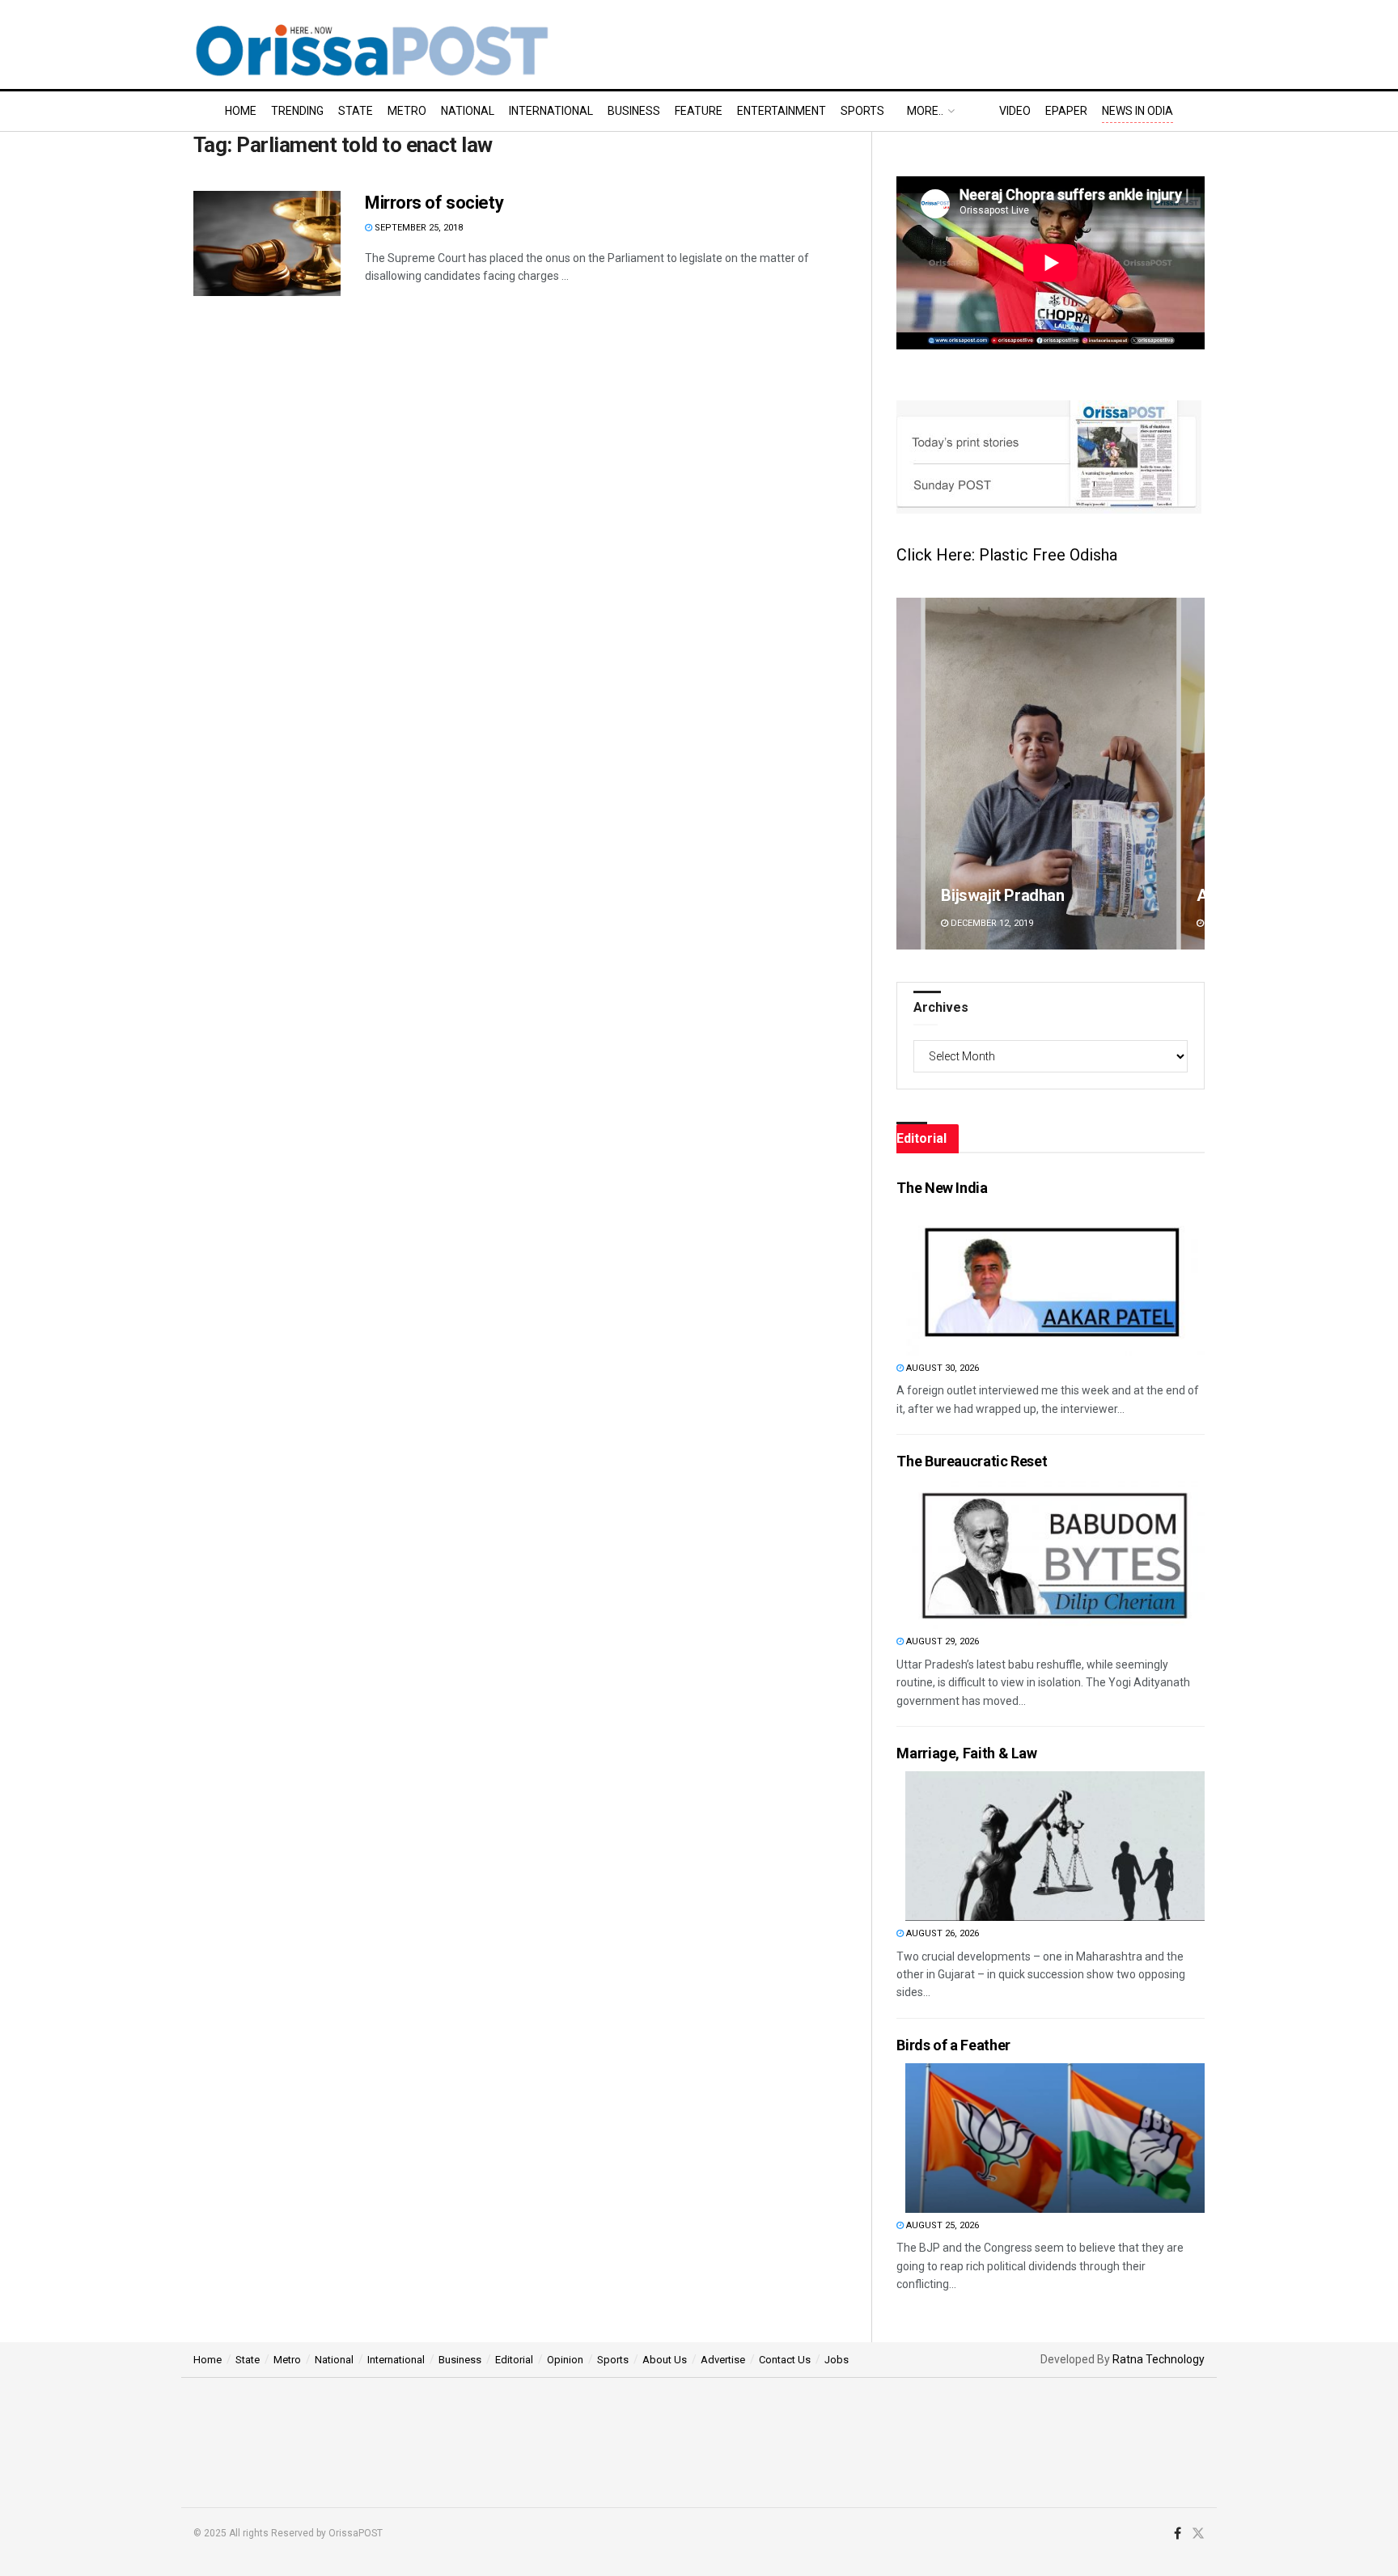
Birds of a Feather (953, 2045)
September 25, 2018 (417, 228)
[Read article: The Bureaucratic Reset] (1055, 1554)
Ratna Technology (1159, 2359)
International (551, 111)
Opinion (565, 2360)
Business (634, 111)
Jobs (837, 2360)
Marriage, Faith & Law (966, 1753)
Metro (407, 111)
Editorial (514, 2360)
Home (241, 111)
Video (1015, 111)
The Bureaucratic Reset (972, 1461)
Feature (699, 111)
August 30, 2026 (941, 1368)
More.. (925, 111)
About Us (665, 2360)
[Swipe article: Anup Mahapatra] (1051, 774)
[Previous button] (909, 774)
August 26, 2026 (941, 1933)
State (356, 111)
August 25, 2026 (941, 2225)
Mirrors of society (434, 203)
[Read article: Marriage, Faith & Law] (1055, 1846)
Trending (297, 111)
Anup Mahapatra (999, 895)
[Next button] (1193, 774)
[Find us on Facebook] (1178, 2534)
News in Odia (1137, 111)
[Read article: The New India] (1055, 1281)
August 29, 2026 (941, 1641)
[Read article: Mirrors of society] (267, 243)
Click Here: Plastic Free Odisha (1007, 555)
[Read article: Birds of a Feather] (1055, 2138)
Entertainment (782, 111)
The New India (942, 1188)
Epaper (1066, 111)
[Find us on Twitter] (1198, 2534)
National (468, 111)
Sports (862, 111)
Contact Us (785, 2360)
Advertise (723, 2360)
